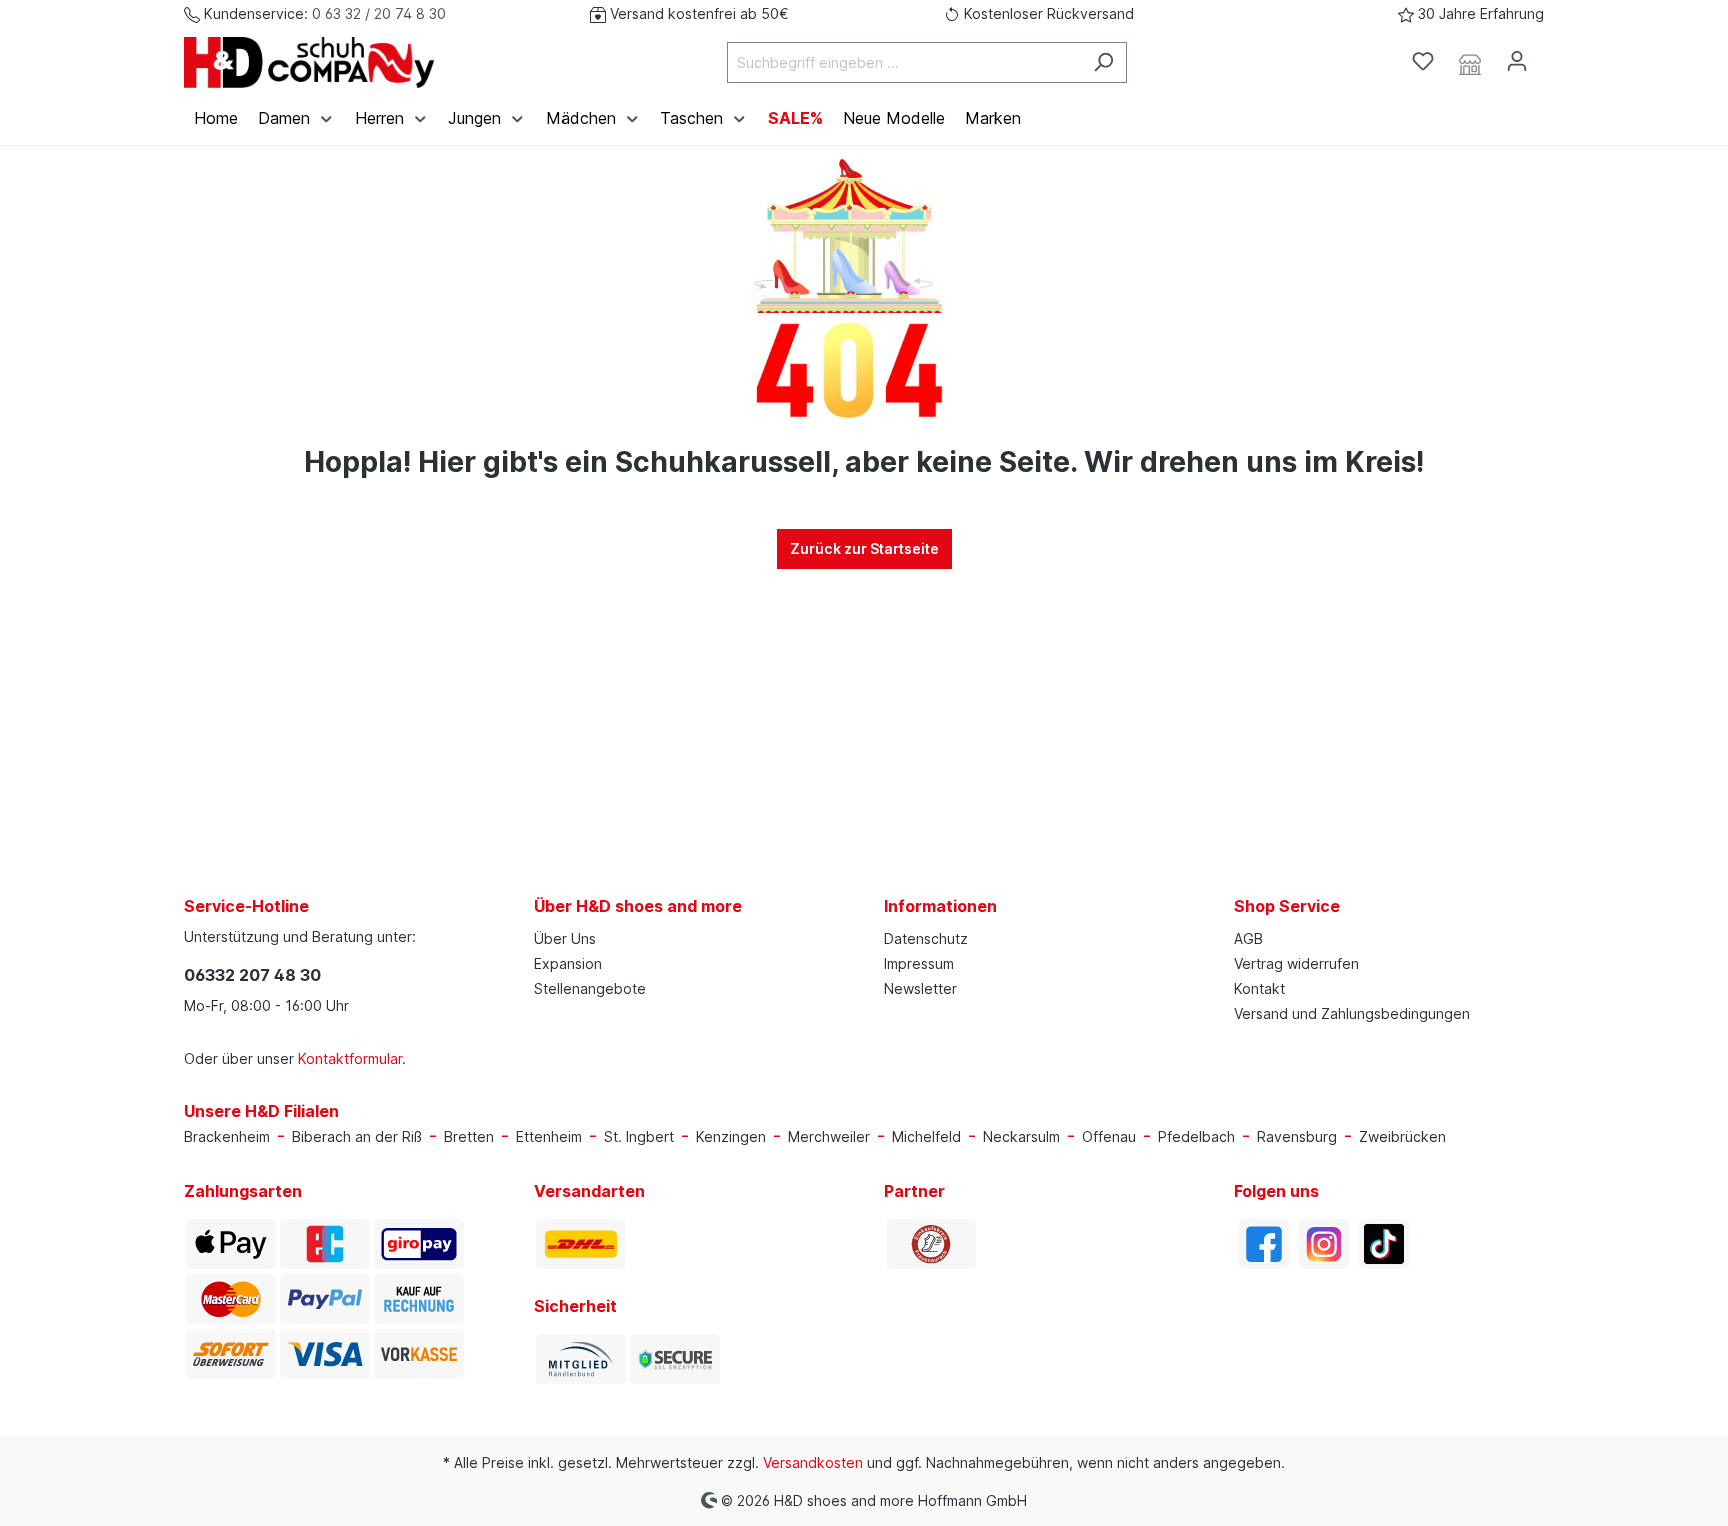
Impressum (919, 963)
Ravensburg (1297, 1136)
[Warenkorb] (1552, 55)
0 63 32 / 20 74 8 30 (379, 13)
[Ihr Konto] (1517, 61)
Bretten (469, 1136)
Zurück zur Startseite (864, 548)
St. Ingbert (639, 1136)
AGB (1248, 938)
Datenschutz (926, 938)
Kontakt (1259, 988)
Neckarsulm (1021, 1136)
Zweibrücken (1402, 1136)
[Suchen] (1103, 62)
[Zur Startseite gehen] (309, 62)
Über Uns (565, 938)
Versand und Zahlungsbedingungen (1352, 1013)
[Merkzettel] (1423, 61)
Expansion (568, 963)
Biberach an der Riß (357, 1136)
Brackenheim (227, 1136)
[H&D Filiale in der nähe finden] (1470, 62)
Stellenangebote (590, 988)
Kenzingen (731, 1136)
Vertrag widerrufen (1296, 963)
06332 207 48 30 (252, 975)
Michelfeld (926, 1136)
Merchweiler (829, 1136)
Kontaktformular (350, 1058)
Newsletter (920, 988)
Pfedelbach (1196, 1136)
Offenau (1109, 1136)
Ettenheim (549, 1136)
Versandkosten (813, 1462)
